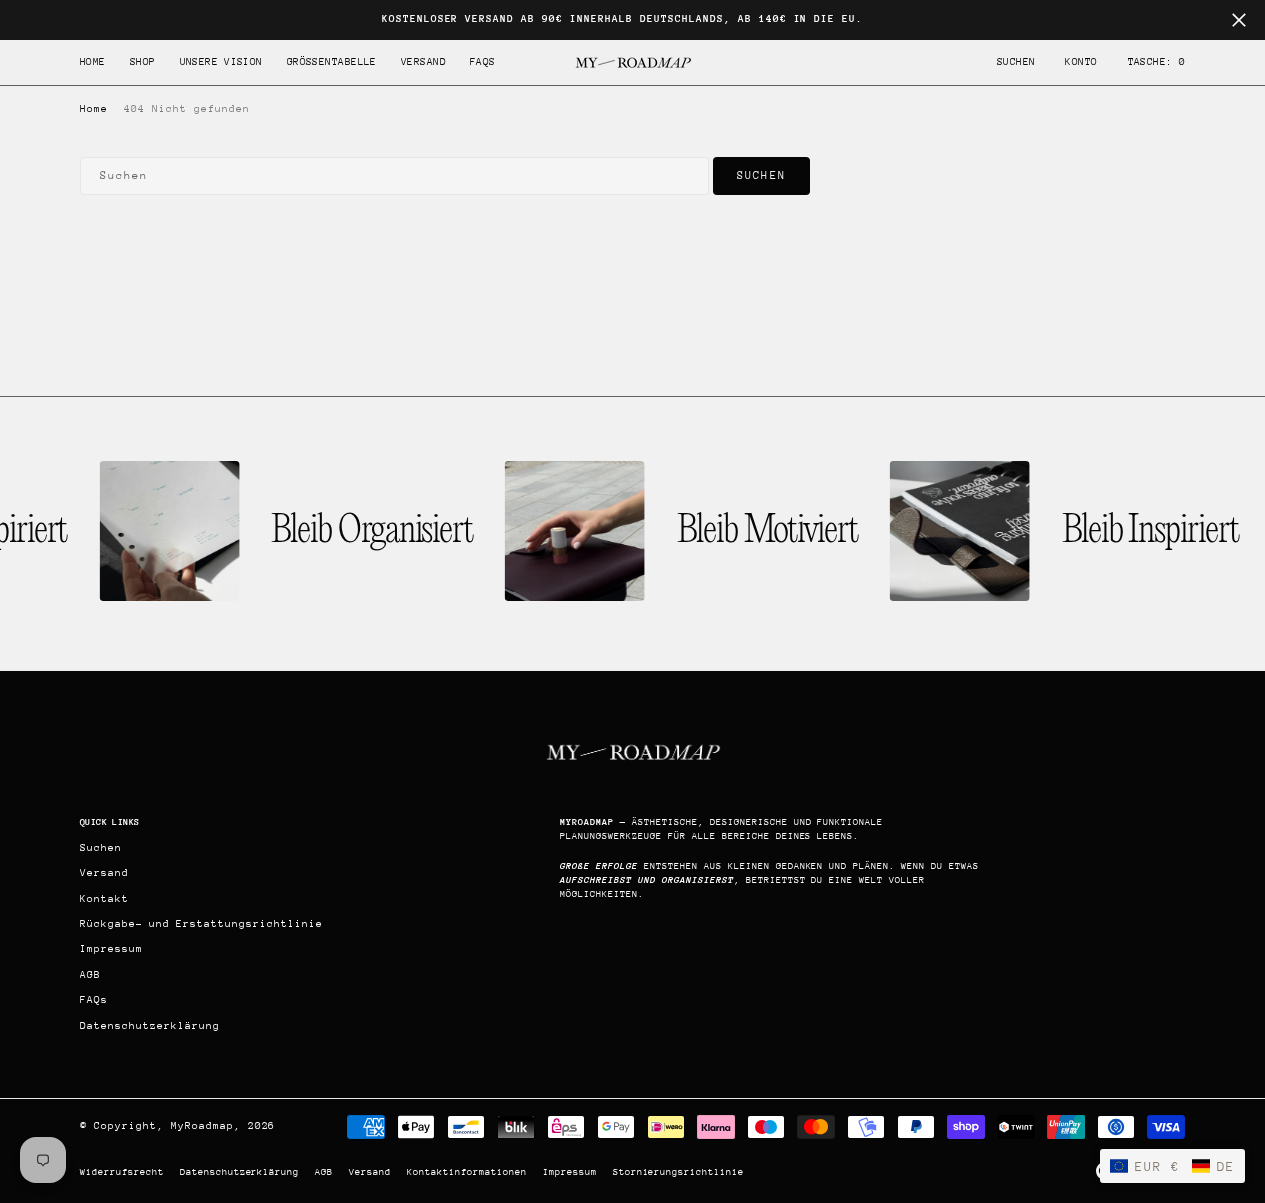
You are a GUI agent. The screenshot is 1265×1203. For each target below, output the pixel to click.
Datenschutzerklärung (240, 1171)
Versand (370, 1171)
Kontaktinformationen (467, 1171)
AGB (324, 1171)
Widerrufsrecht (122, 1171)
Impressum (570, 1171)
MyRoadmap (202, 1126)
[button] (1081, 62)
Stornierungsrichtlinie (679, 1171)
